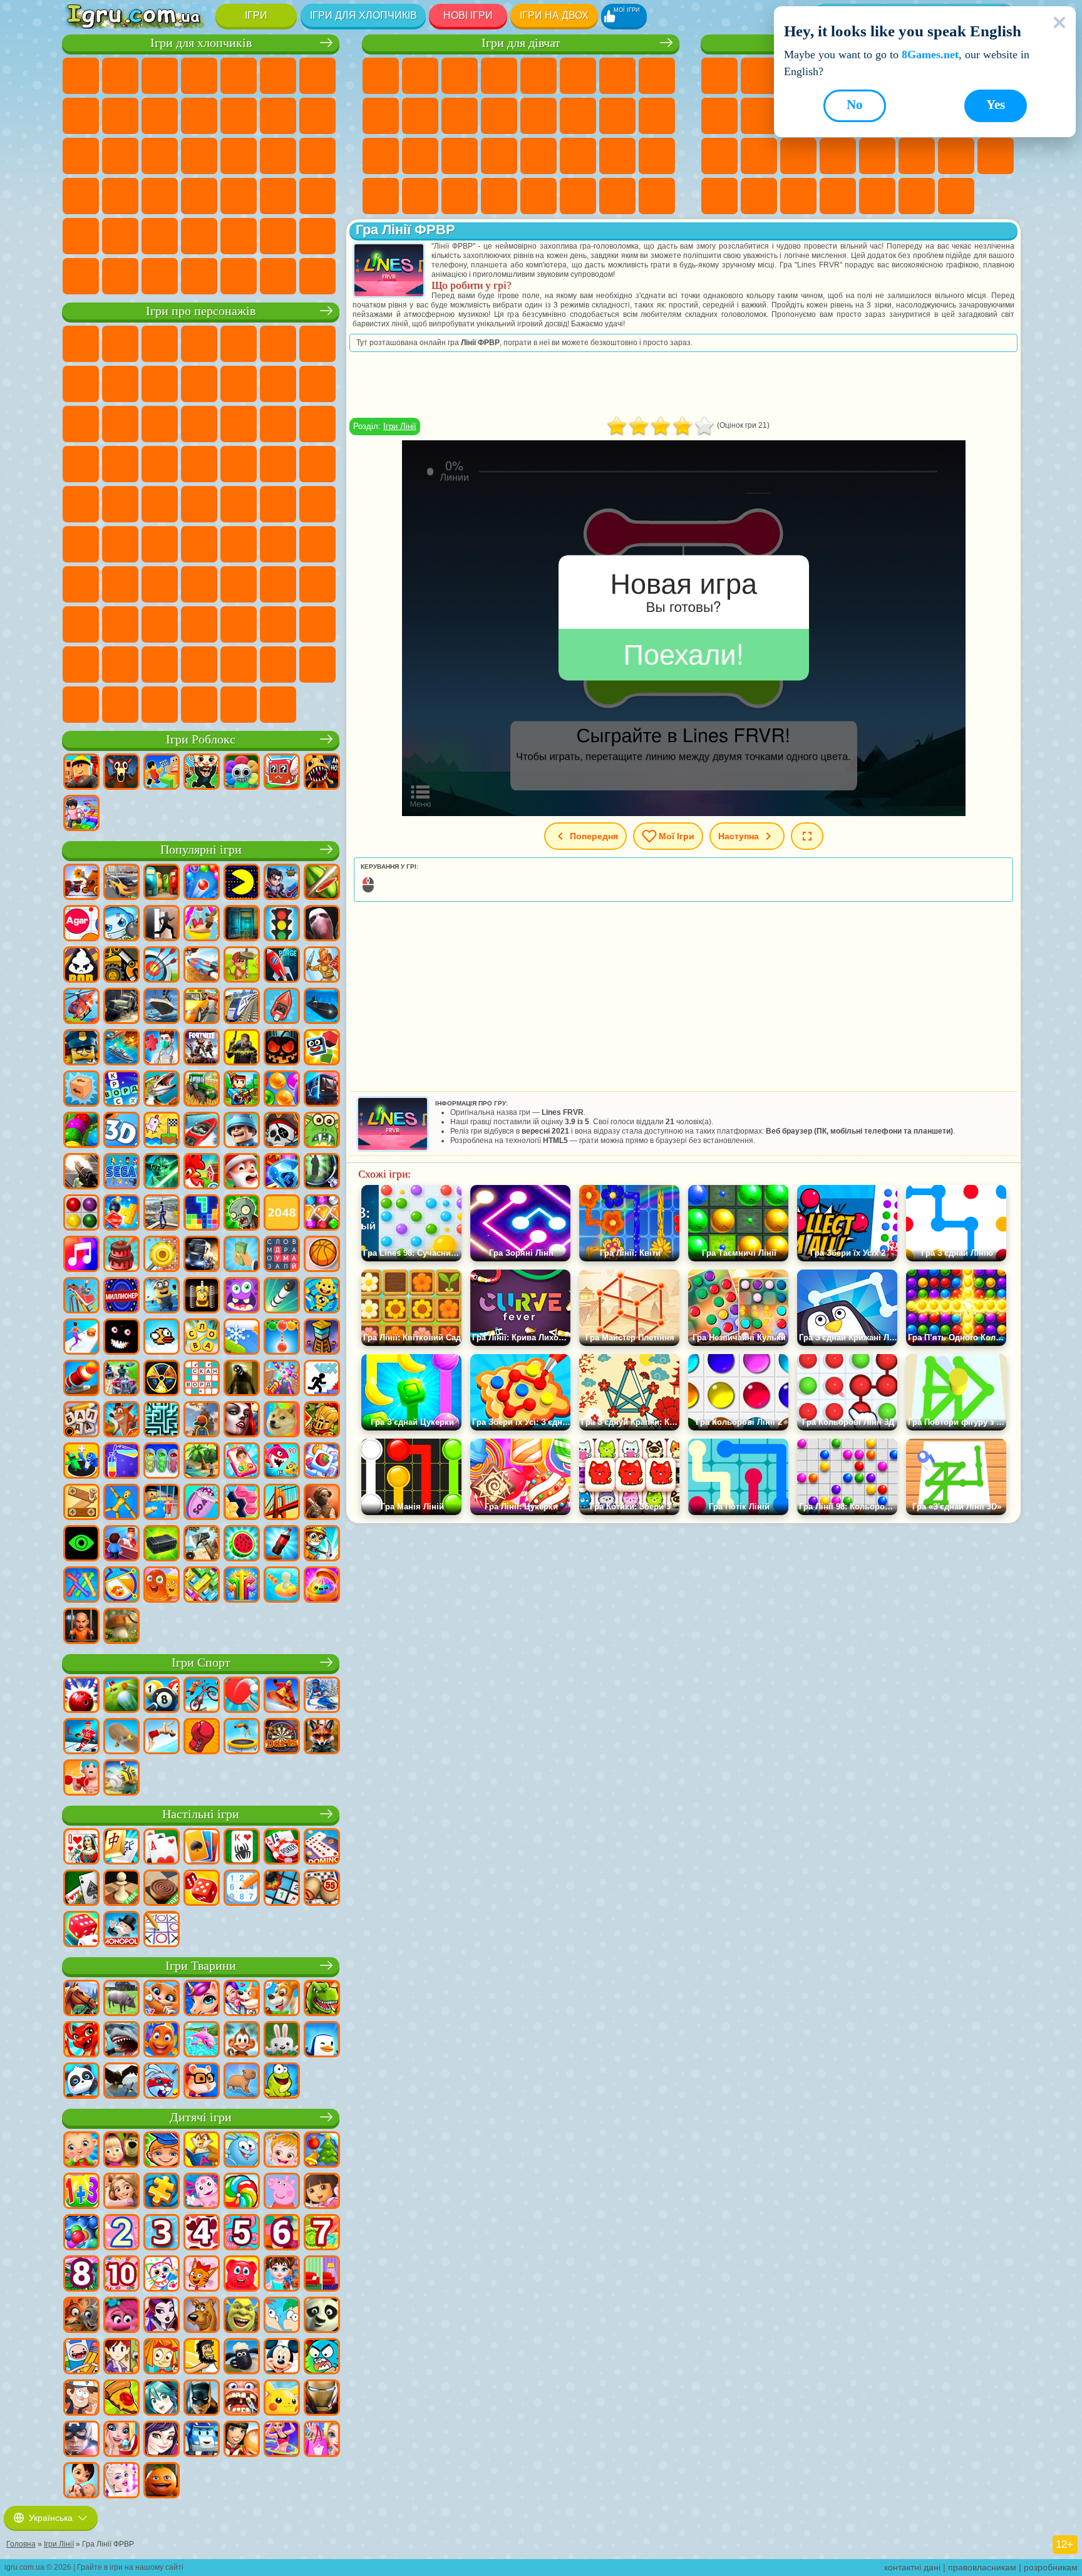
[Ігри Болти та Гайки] (81, 1503)
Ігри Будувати (917, 196)
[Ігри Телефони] (242, 1462)
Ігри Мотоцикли (160, 116)
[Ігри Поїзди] (242, 1007)
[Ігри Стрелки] (242, 1586)
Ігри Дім (578, 196)
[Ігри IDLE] (322, 1544)
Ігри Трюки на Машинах (877, 156)
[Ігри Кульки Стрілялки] (202, 883)
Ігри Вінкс (460, 196)
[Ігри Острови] (202, 1462)
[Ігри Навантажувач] (121, 966)
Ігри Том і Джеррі (160, 504)
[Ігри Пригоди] (242, 966)
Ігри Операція (460, 156)
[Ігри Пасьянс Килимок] (81, 1889)
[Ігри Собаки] (282, 1999)
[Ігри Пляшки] (282, 1544)
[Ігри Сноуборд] (282, 1696)
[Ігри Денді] (202, 1296)
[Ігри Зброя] (81, 1172)
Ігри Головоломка (81, 624)
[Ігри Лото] (322, 1889)
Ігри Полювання (81, 236)
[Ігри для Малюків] (81, 2151)
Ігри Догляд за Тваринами (657, 196)
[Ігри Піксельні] (242, 1090)
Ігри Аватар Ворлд (278, 584)
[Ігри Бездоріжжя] (121, 1007)
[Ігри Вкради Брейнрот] (202, 773)
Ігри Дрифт (160, 196)
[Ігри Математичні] (81, 2192)
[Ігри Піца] (121, 2399)
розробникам (1051, 2567)
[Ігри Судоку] (242, 1889)
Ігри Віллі (81, 344)
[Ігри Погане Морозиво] (81, 966)
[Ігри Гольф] (121, 1696)
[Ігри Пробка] (202, 1586)
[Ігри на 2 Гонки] (202, 966)
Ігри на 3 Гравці (996, 156)
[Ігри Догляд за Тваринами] (242, 1999)
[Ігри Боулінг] (81, 1696)
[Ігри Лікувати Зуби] (242, 2399)
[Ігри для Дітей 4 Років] (202, 2233)
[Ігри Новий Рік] (242, 1172)
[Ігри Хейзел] (282, 2151)
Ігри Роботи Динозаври (199, 156)
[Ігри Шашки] (162, 1889)
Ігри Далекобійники (81, 276)
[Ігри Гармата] (81, 1379)
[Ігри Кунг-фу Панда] (322, 2316)
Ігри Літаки (199, 236)
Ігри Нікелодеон (838, 196)
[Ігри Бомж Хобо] (202, 2357)
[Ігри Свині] (121, 1999)
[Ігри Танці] (282, 2440)
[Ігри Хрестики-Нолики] (162, 1930)
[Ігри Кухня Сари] (121, 2357)
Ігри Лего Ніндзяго (239, 344)
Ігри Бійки (278, 116)
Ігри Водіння (278, 236)
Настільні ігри (201, 1814)
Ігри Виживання (239, 156)
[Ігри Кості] (81, 1930)
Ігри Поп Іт (719, 156)
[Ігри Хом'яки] (202, 2082)
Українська (51, 2518)
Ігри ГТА (81, 196)
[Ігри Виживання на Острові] (202, 1544)
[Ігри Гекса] (242, 1503)
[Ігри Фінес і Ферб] (282, 2316)
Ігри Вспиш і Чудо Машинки (239, 424)
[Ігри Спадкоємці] (162, 2440)
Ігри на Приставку (956, 196)
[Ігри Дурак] (81, 1848)
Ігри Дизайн (657, 156)
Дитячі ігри (201, 2117)
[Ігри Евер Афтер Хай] (162, 2316)
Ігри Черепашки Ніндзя (317, 464)
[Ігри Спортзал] (81, 1779)
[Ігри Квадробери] (322, 1737)
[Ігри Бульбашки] (81, 2233)
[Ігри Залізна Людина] (322, 2399)
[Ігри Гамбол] (322, 2357)
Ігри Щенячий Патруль (160, 344)
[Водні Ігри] (282, 1586)
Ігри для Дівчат (759, 76)
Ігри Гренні (278, 544)
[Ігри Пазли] (162, 2192)
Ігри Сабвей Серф (278, 384)
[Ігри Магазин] (322, 2440)
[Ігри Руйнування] (162, 1255)
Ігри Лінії (400, 426)
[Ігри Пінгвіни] (322, 2041)
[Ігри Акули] (121, 2041)
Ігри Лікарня (381, 156)
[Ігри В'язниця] (81, 1627)
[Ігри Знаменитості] (121, 2481)
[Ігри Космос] (282, 966)
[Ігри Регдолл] (121, 1503)
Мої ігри (677, 836)
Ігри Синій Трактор (239, 504)
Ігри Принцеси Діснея (538, 156)
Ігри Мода (578, 156)
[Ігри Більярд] (162, 1696)
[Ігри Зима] (242, 1338)
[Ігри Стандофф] (322, 1503)
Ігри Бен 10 (239, 464)
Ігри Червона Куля (81, 384)
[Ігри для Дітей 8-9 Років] (81, 2275)
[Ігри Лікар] (162, 1048)
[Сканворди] (202, 1379)
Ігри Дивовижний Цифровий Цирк (81, 665)
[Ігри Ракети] (282, 1296)
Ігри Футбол (120, 76)
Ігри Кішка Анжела (381, 116)
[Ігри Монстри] (242, 1296)
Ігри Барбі (499, 76)
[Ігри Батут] (242, 1737)
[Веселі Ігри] (162, 2481)
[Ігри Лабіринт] (162, 1420)
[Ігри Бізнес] (242, 1255)
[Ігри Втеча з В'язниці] (162, 1503)
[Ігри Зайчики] (282, 2041)
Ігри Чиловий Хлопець (278, 665)
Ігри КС (120, 276)
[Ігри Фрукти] (242, 1544)
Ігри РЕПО (120, 705)
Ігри (256, 15)
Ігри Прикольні (759, 156)
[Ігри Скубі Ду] (202, 2316)
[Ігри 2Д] (162, 1131)
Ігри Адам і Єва (278, 464)
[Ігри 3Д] (121, 1131)
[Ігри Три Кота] (202, 2275)
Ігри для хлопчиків (363, 15)
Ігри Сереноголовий (317, 504)
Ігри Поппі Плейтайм (239, 705)
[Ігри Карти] (162, 1848)
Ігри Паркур (160, 236)
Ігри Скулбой (160, 584)
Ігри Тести (538, 76)
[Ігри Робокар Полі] (202, 2440)
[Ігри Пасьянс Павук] (242, 1848)
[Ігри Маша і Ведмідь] (121, 2151)
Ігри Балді (239, 544)
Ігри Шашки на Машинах (317, 276)
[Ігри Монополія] (121, 1930)
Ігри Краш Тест (199, 276)
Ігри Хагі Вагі (317, 544)
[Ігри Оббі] (162, 773)
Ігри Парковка (81, 76)
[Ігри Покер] (282, 1848)
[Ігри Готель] (121, 1544)
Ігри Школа (877, 196)
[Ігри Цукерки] (242, 2192)
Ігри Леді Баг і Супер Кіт (160, 384)
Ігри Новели (657, 116)
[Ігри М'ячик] (322, 1255)
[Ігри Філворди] (282, 1255)
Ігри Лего (239, 384)
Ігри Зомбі (239, 76)
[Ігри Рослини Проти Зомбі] (242, 1214)
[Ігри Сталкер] (162, 1379)
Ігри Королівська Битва (278, 76)
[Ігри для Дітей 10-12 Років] (121, 2275)
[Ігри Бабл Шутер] (282, 1338)
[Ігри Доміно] (322, 1848)
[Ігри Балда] (81, 1420)
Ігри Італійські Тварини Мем (160, 705)
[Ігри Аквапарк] (202, 924)
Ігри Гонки (317, 116)
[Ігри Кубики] (322, 1048)
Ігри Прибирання (381, 196)
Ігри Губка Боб (120, 344)
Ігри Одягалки (460, 116)
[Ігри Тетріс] (202, 1214)
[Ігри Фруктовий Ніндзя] (322, 883)
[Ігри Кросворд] (121, 1090)
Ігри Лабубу (199, 705)
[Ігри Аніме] (162, 2399)
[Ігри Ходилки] (81, 1338)
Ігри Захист (798, 196)
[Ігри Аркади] (242, 883)
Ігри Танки (199, 76)
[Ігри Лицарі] (322, 1420)
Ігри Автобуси (199, 196)
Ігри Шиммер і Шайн (81, 504)
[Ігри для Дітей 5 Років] (242, 2233)
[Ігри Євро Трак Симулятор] (202, 1255)
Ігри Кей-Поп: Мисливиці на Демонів (278, 705)
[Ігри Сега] (121, 1172)
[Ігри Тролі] (121, 2316)
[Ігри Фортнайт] (202, 1048)
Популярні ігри (201, 850)
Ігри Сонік (278, 424)
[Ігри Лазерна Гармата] (322, 1131)
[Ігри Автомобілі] (121, 883)
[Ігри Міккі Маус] (282, 2357)
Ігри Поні (381, 76)
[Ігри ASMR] (202, 1503)
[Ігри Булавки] (121, 1586)
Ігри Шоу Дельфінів (120, 424)
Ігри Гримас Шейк (278, 624)
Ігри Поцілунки (538, 116)
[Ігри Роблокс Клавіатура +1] (81, 814)
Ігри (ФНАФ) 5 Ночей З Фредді (278, 344)
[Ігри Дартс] (282, 1737)
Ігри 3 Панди (160, 424)
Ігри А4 (199, 544)
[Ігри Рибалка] (162, 1090)
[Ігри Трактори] (202, 1090)
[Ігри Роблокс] (81, 773)
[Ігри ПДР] (282, 924)
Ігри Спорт (719, 116)
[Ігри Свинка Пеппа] (282, 2192)
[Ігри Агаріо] (81, 924)
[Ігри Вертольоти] (81, 1007)
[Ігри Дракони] (81, 2041)
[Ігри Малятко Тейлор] (282, 2275)
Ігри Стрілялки (317, 196)
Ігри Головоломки (956, 156)
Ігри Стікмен (199, 116)
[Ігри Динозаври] (322, 1999)
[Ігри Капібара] (242, 2082)
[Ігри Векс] (322, 1379)
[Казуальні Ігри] (282, 1379)
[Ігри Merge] (81, 1462)
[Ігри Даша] (322, 2192)
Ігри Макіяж (499, 156)
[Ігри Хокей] (81, 1737)
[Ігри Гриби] (121, 1627)
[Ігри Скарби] (322, 1214)
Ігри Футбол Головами (239, 236)
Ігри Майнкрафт (317, 76)
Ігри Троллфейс (120, 384)
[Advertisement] (683, 385)
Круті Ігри (719, 196)
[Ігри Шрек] (242, 2316)
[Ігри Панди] (81, 2082)
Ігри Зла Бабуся (199, 384)
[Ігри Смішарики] (242, 2151)
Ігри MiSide (317, 665)
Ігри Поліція (160, 156)
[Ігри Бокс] (202, 1737)
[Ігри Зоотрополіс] (81, 2316)
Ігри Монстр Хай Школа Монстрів (578, 76)
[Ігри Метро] (322, 1090)
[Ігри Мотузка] (81, 1586)
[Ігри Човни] (282, 1007)
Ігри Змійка (917, 156)
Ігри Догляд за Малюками (617, 156)
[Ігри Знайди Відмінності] (322, 2275)
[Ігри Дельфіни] (202, 2041)
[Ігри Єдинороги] (202, 1999)
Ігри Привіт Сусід (120, 584)
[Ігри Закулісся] (242, 1379)
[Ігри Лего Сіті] (81, 1048)
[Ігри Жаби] (282, 2082)
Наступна (739, 836)
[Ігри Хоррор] (121, 1338)
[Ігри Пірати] (282, 1131)
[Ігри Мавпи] (242, 2041)
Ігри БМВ (160, 276)
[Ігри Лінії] (81, 1214)
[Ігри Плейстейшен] (121, 1420)
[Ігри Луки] (162, 966)
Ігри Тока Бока (239, 584)
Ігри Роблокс (201, 739)
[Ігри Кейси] (162, 1544)
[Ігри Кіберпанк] (242, 1048)
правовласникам (982, 2567)
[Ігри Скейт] (121, 1737)
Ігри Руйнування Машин (278, 276)
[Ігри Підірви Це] (121, 924)
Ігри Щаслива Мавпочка (120, 504)
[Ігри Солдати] (242, 1131)
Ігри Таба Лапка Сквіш (499, 196)
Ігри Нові (719, 76)
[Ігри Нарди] (202, 1889)
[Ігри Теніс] (242, 1696)
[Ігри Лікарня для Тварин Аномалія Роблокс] (322, 773)
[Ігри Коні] (81, 1999)
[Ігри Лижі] (322, 1696)
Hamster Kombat (317, 624)
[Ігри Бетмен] (202, 2399)
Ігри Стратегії (160, 76)
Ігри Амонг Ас (81, 544)
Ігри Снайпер (81, 156)
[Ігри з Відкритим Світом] (162, 1214)
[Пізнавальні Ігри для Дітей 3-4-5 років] (202, 2151)
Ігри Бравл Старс (120, 544)
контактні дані (912, 2567)
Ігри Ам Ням (81, 424)
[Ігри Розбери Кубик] (81, 1090)
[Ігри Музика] (81, 1255)
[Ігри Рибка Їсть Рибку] (282, 1462)
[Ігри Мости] (282, 1503)
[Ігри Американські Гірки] (81, 1296)
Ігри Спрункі (160, 665)
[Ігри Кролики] (162, 2082)
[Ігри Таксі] (202, 1007)
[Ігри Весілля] (121, 2440)
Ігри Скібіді (239, 624)
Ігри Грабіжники (278, 156)
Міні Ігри (798, 156)
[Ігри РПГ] (282, 883)
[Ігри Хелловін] (282, 1048)
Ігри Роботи (120, 156)
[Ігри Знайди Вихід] (242, 924)
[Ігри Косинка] (202, 1848)
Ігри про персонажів (201, 311)
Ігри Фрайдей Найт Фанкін (199, 624)
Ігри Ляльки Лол (617, 196)
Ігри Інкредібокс (199, 665)
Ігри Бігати (278, 196)
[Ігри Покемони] (282, 2399)
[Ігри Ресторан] (242, 2440)
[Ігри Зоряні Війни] (162, 1172)
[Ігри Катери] (202, 1131)
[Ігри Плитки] (322, 1462)
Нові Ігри (468, 15)
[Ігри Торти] (121, 1255)
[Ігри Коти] (162, 1999)
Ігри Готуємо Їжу (538, 196)
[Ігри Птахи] (121, 2082)
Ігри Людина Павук (160, 464)
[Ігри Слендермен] (322, 924)
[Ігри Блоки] (121, 1214)
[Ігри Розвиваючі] (162, 2151)
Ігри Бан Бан (160, 624)
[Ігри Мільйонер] (121, 1296)
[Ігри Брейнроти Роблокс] (282, 773)
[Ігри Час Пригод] (81, 2357)
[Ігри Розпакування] (322, 1586)
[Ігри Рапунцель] (121, 2192)
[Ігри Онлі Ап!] (202, 1420)
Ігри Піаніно (420, 196)
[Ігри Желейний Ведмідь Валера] (242, 2275)
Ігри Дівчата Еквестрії (420, 76)
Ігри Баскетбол (759, 196)
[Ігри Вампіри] (242, 1420)
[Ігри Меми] (282, 1420)
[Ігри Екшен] (81, 883)
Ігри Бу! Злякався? (81, 705)
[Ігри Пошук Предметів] (322, 1172)
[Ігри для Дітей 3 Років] (162, 2233)
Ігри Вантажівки (239, 116)
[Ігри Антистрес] (322, 1296)
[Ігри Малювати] (162, 2275)
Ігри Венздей (120, 624)
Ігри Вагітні (617, 116)
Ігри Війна (317, 236)
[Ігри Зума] (81, 1131)
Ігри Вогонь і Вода (460, 76)
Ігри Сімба (317, 584)
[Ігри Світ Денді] (242, 773)
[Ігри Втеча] (162, 924)
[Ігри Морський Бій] (121, 1048)
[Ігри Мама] (81, 2481)
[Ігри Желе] (162, 1586)
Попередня (594, 836)
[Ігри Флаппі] (162, 1338)
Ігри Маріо (120, 464)
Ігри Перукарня (499, 116)
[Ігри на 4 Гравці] (162, 883)
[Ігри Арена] (322, 966)
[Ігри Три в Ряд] (282, 1172)
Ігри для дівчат (521, 43)
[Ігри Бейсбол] (121, 1779)
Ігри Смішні (759, 116)
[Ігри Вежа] (322, 1338)
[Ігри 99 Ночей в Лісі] (121, 773)
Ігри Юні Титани (199, 504)
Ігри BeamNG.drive (239, 276)
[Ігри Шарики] (282, 1090)
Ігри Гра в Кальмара (160, 544)
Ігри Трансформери (120, 665)
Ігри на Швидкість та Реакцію (838, 156)
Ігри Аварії (120, 116)
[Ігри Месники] (81, 2440)
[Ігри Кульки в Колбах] (162, 1462)
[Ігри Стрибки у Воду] (162, 1737)
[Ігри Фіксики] (162, 2357)
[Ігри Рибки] (162, 2041)
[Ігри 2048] (282, 1214)
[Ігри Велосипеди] (202, 1696)
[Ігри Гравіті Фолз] (81, 2399)
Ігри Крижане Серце (420, 116)
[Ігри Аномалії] (81, 1544)
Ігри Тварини (201, 1966)
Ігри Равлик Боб (317, 344)
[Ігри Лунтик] (202, 2192)
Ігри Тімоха (239, 665)
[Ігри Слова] (202, 1338)
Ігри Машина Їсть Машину (317, 156)
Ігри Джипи (120, 236)
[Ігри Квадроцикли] (121, 1379)
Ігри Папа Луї (578, 116)
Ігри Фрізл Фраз (199, 464)
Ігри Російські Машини (120, 196)
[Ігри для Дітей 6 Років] (282, 2233)
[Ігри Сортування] (121, 1462)
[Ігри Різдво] (322, 2151)
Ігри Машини (81, 116)
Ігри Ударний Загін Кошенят (81, 464)
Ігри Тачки (199, 424)
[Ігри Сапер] (282, 1889)
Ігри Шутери (239, 196)
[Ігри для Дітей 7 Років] (322, 2233)
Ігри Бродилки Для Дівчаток (617, 76)
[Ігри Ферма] (202, 1172)
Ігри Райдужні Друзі (199, 584)
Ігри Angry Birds (317, 384)
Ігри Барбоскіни (317, 424)
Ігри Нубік (81, 584)
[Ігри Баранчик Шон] (242, 2357)
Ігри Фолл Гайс (278, 504)
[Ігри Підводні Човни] (322, 1007)
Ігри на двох (554, 15)
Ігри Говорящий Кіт (199, 344)
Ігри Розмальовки (657, 76)
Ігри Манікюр (420, 156)
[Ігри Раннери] (162, 1296)
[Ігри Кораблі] (162, 1007)
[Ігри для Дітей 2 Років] (121, 2233)
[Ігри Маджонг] (121, 1848)
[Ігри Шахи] (121, 1889)
